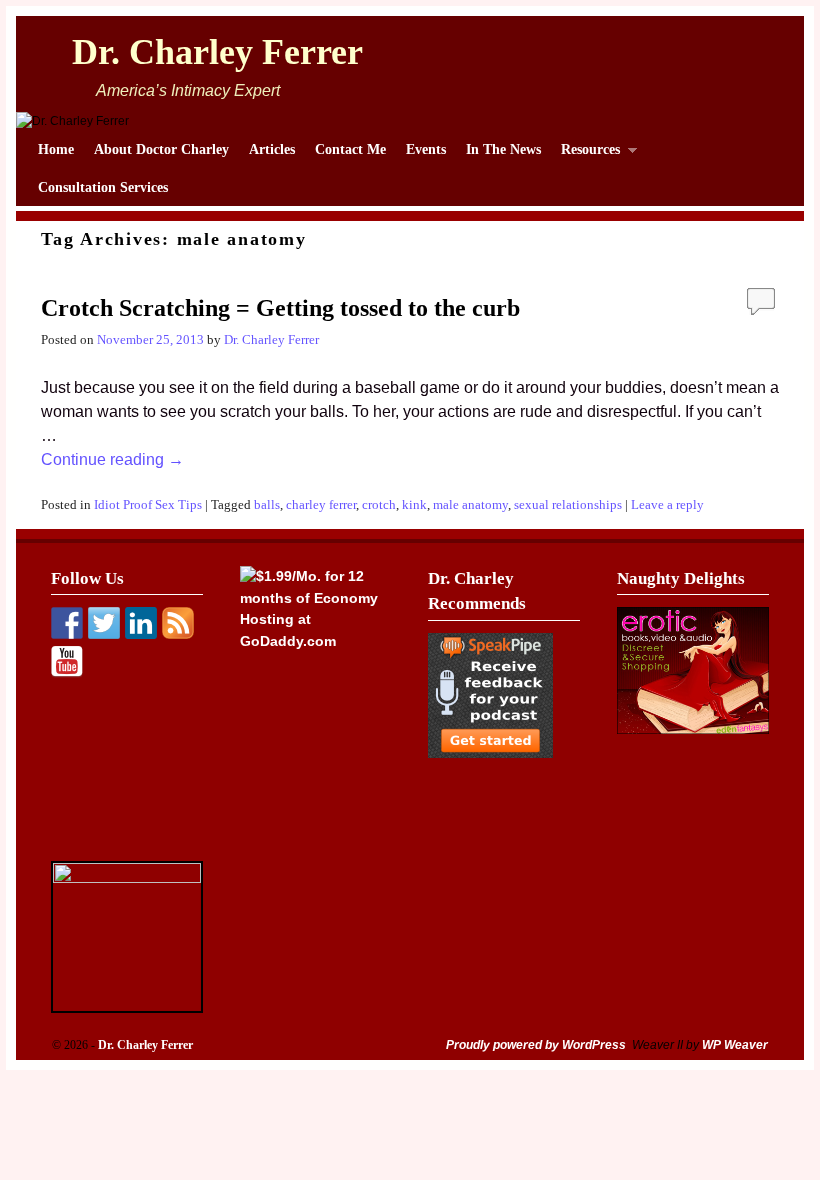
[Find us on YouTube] (67, 662)
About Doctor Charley (161, 149)
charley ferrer (321, 505)
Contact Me (350, 149)
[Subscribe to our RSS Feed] (178, 623)
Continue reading (112, 459)
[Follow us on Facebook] (67, 623)
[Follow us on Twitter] (104, 623)
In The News (503, 149)
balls (267, 505)
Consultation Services (103, 187)
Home (56, 149)
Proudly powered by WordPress (536, 1045)
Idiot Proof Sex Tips (148, 505)
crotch (379, 505)
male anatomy (470, 505)
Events (426, 149)
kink (414, 505)
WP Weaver (735, 1045)
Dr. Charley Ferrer (217, 52)
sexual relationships (568, 505)
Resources (585, 154)
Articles (272, 149)
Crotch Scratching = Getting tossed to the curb (280, 308)
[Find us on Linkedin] (141, 623)
